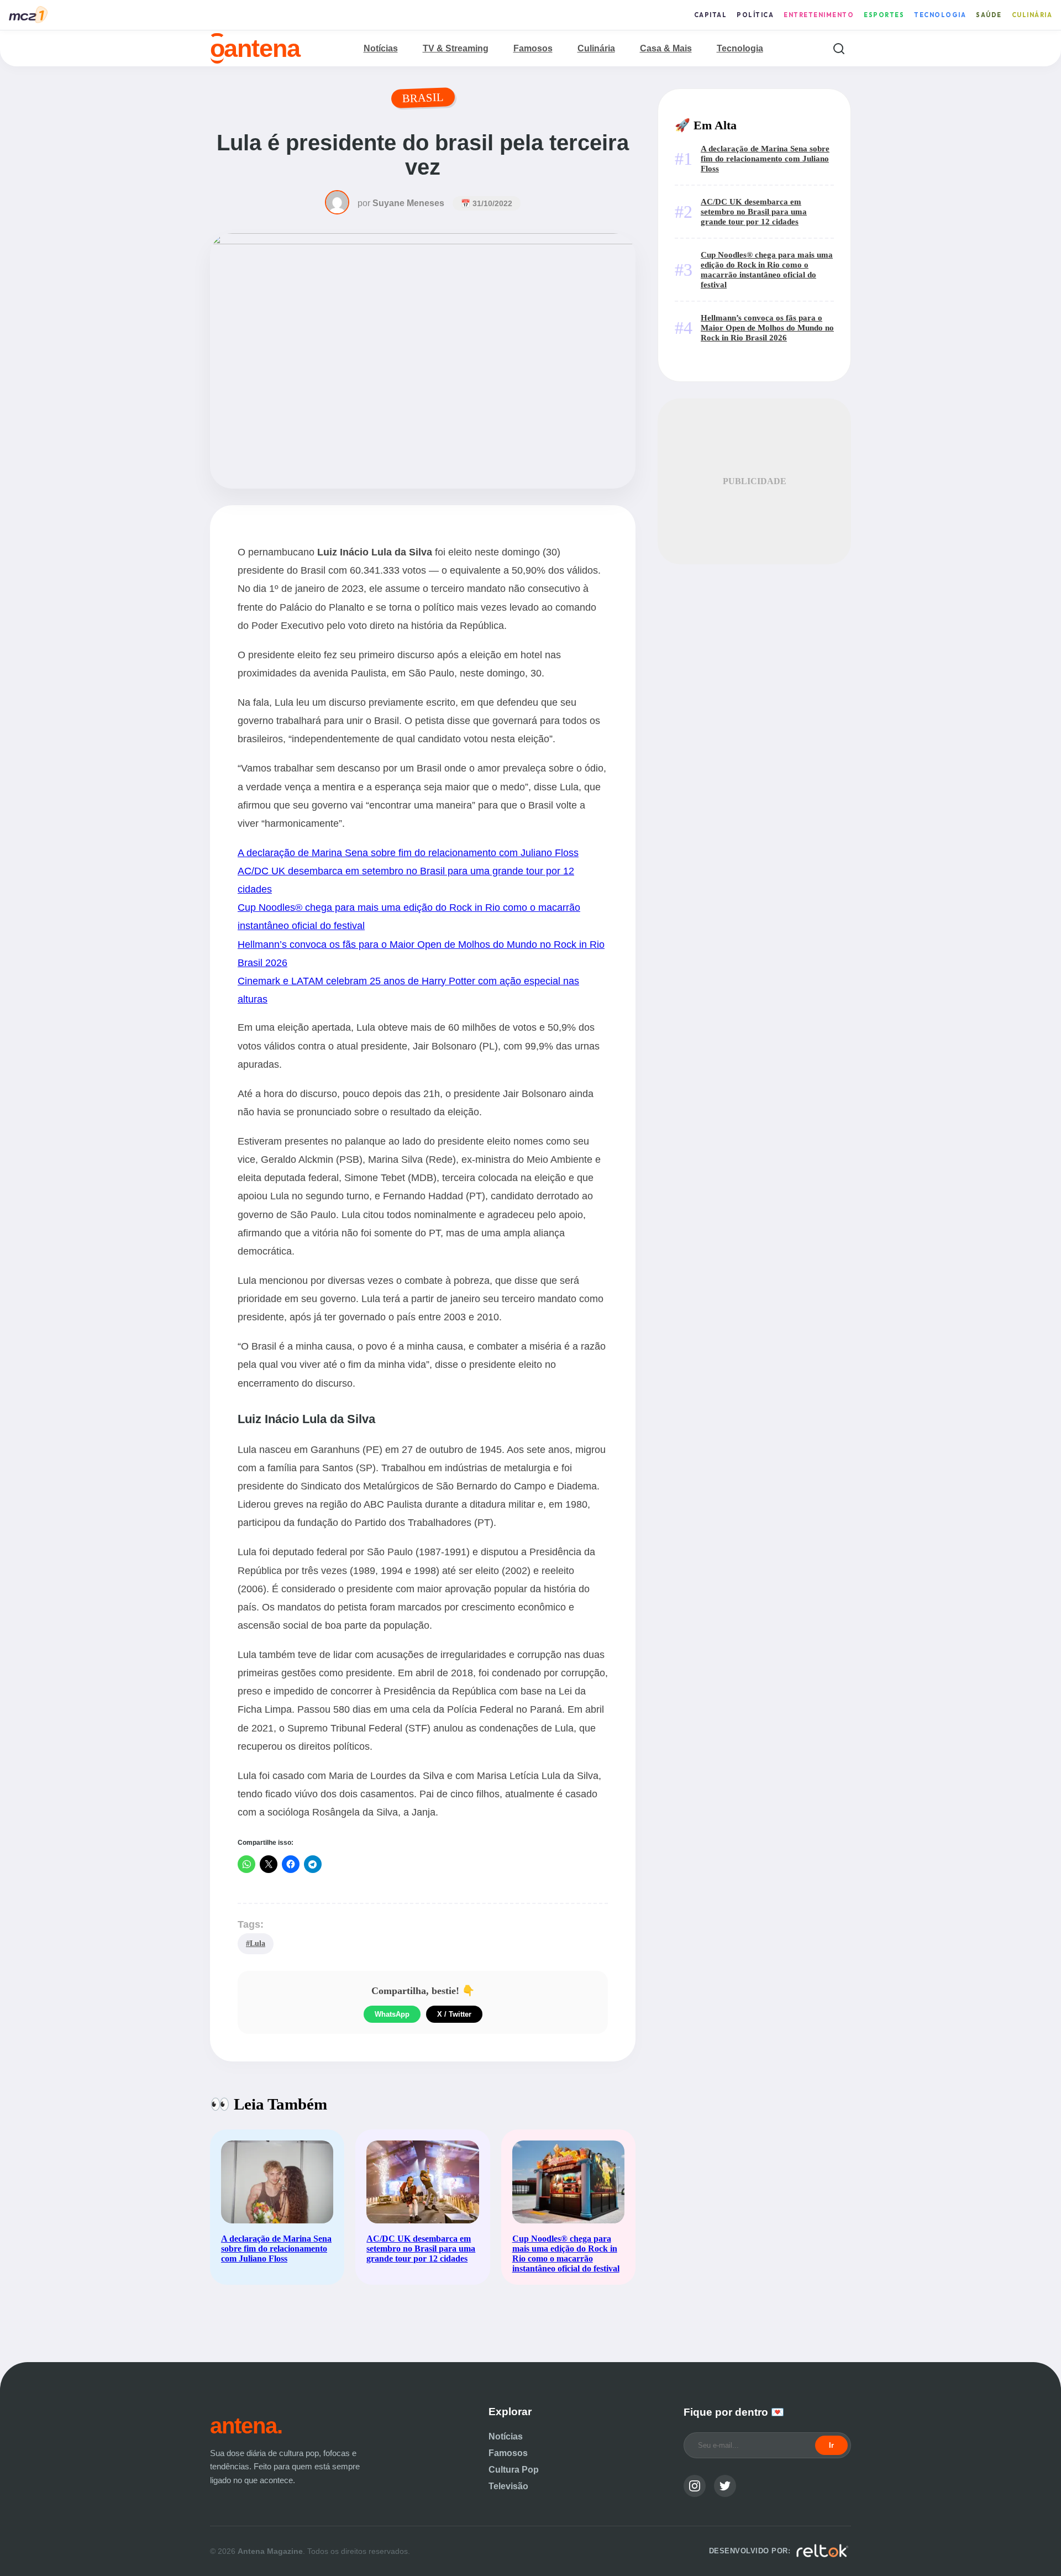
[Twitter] (725, 2486)
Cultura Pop (514, 2470)
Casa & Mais (666, 48)
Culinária (1032, 15)
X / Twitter (454, 2014)
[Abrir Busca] (839, 48)
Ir (831, 2445)
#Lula (256, 1943)
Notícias (381, 48)
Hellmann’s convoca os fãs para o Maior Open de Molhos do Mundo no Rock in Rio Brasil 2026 (767, 327)
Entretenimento (819, 15)
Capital (711, 15)
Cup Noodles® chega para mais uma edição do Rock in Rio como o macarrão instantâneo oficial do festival (767, 269)
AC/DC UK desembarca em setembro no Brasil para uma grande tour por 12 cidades (754, 211)
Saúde (989, 15)
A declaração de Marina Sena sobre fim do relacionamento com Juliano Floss (408, 852)
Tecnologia (940, 15)
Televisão (508, 2486)
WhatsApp (392, 2014)
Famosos (533, 48)
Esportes (884, 15)
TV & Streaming (456, 48)
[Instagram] (695, 2486)
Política (755, 15)
